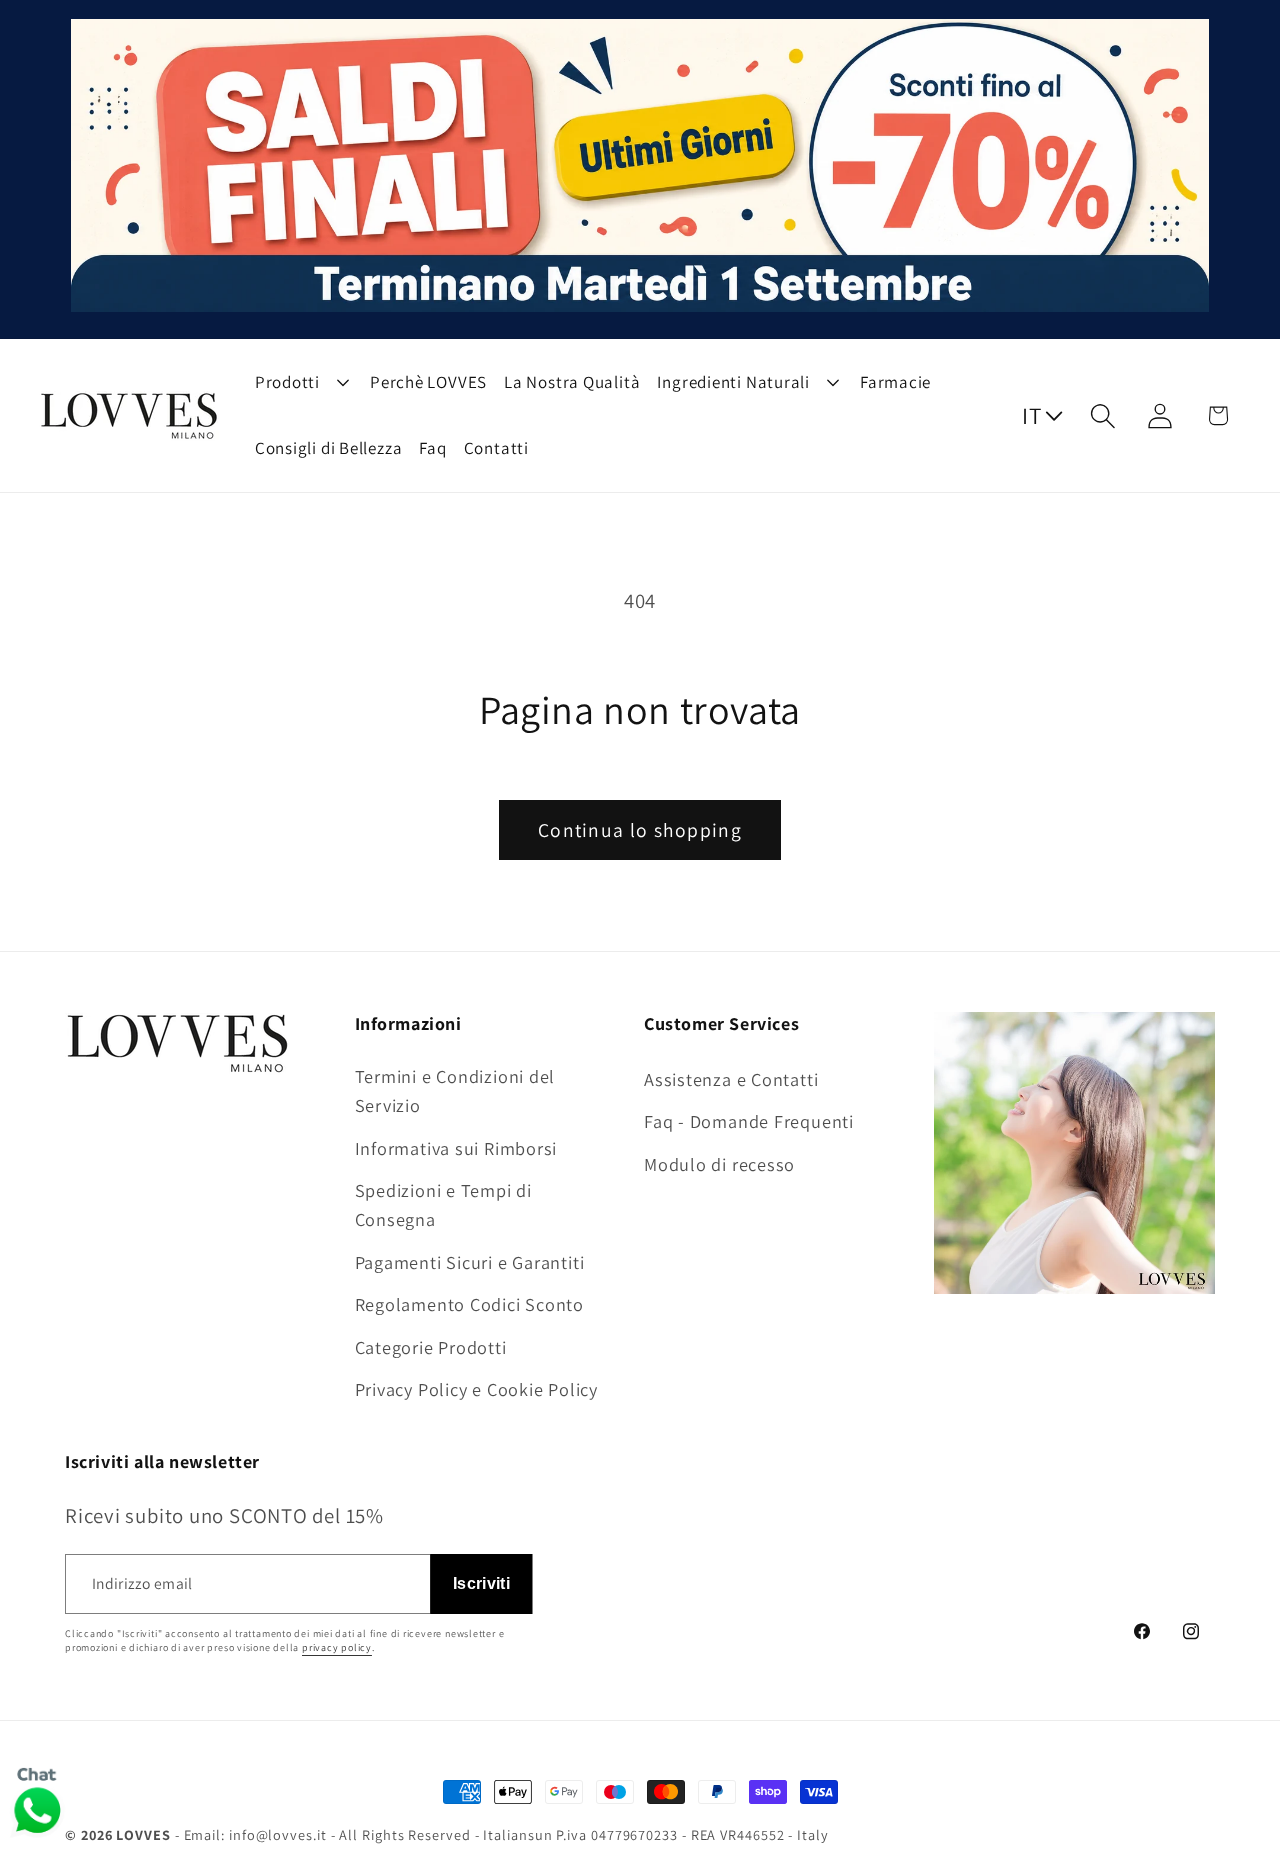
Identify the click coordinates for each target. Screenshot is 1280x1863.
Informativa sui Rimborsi (456, 1148)
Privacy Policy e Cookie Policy (476, 1389)
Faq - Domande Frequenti (749, 1121)
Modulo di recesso (719, 1164)
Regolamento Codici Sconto (470, 1304)
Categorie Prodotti (431, 1347)
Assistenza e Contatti (731, 1079)
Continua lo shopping (640, 830)
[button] (1103, 415)
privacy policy (337, 1647)
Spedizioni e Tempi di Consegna (443, 1204)
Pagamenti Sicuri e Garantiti (470, 1262)
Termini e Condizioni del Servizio (455, 1090)
